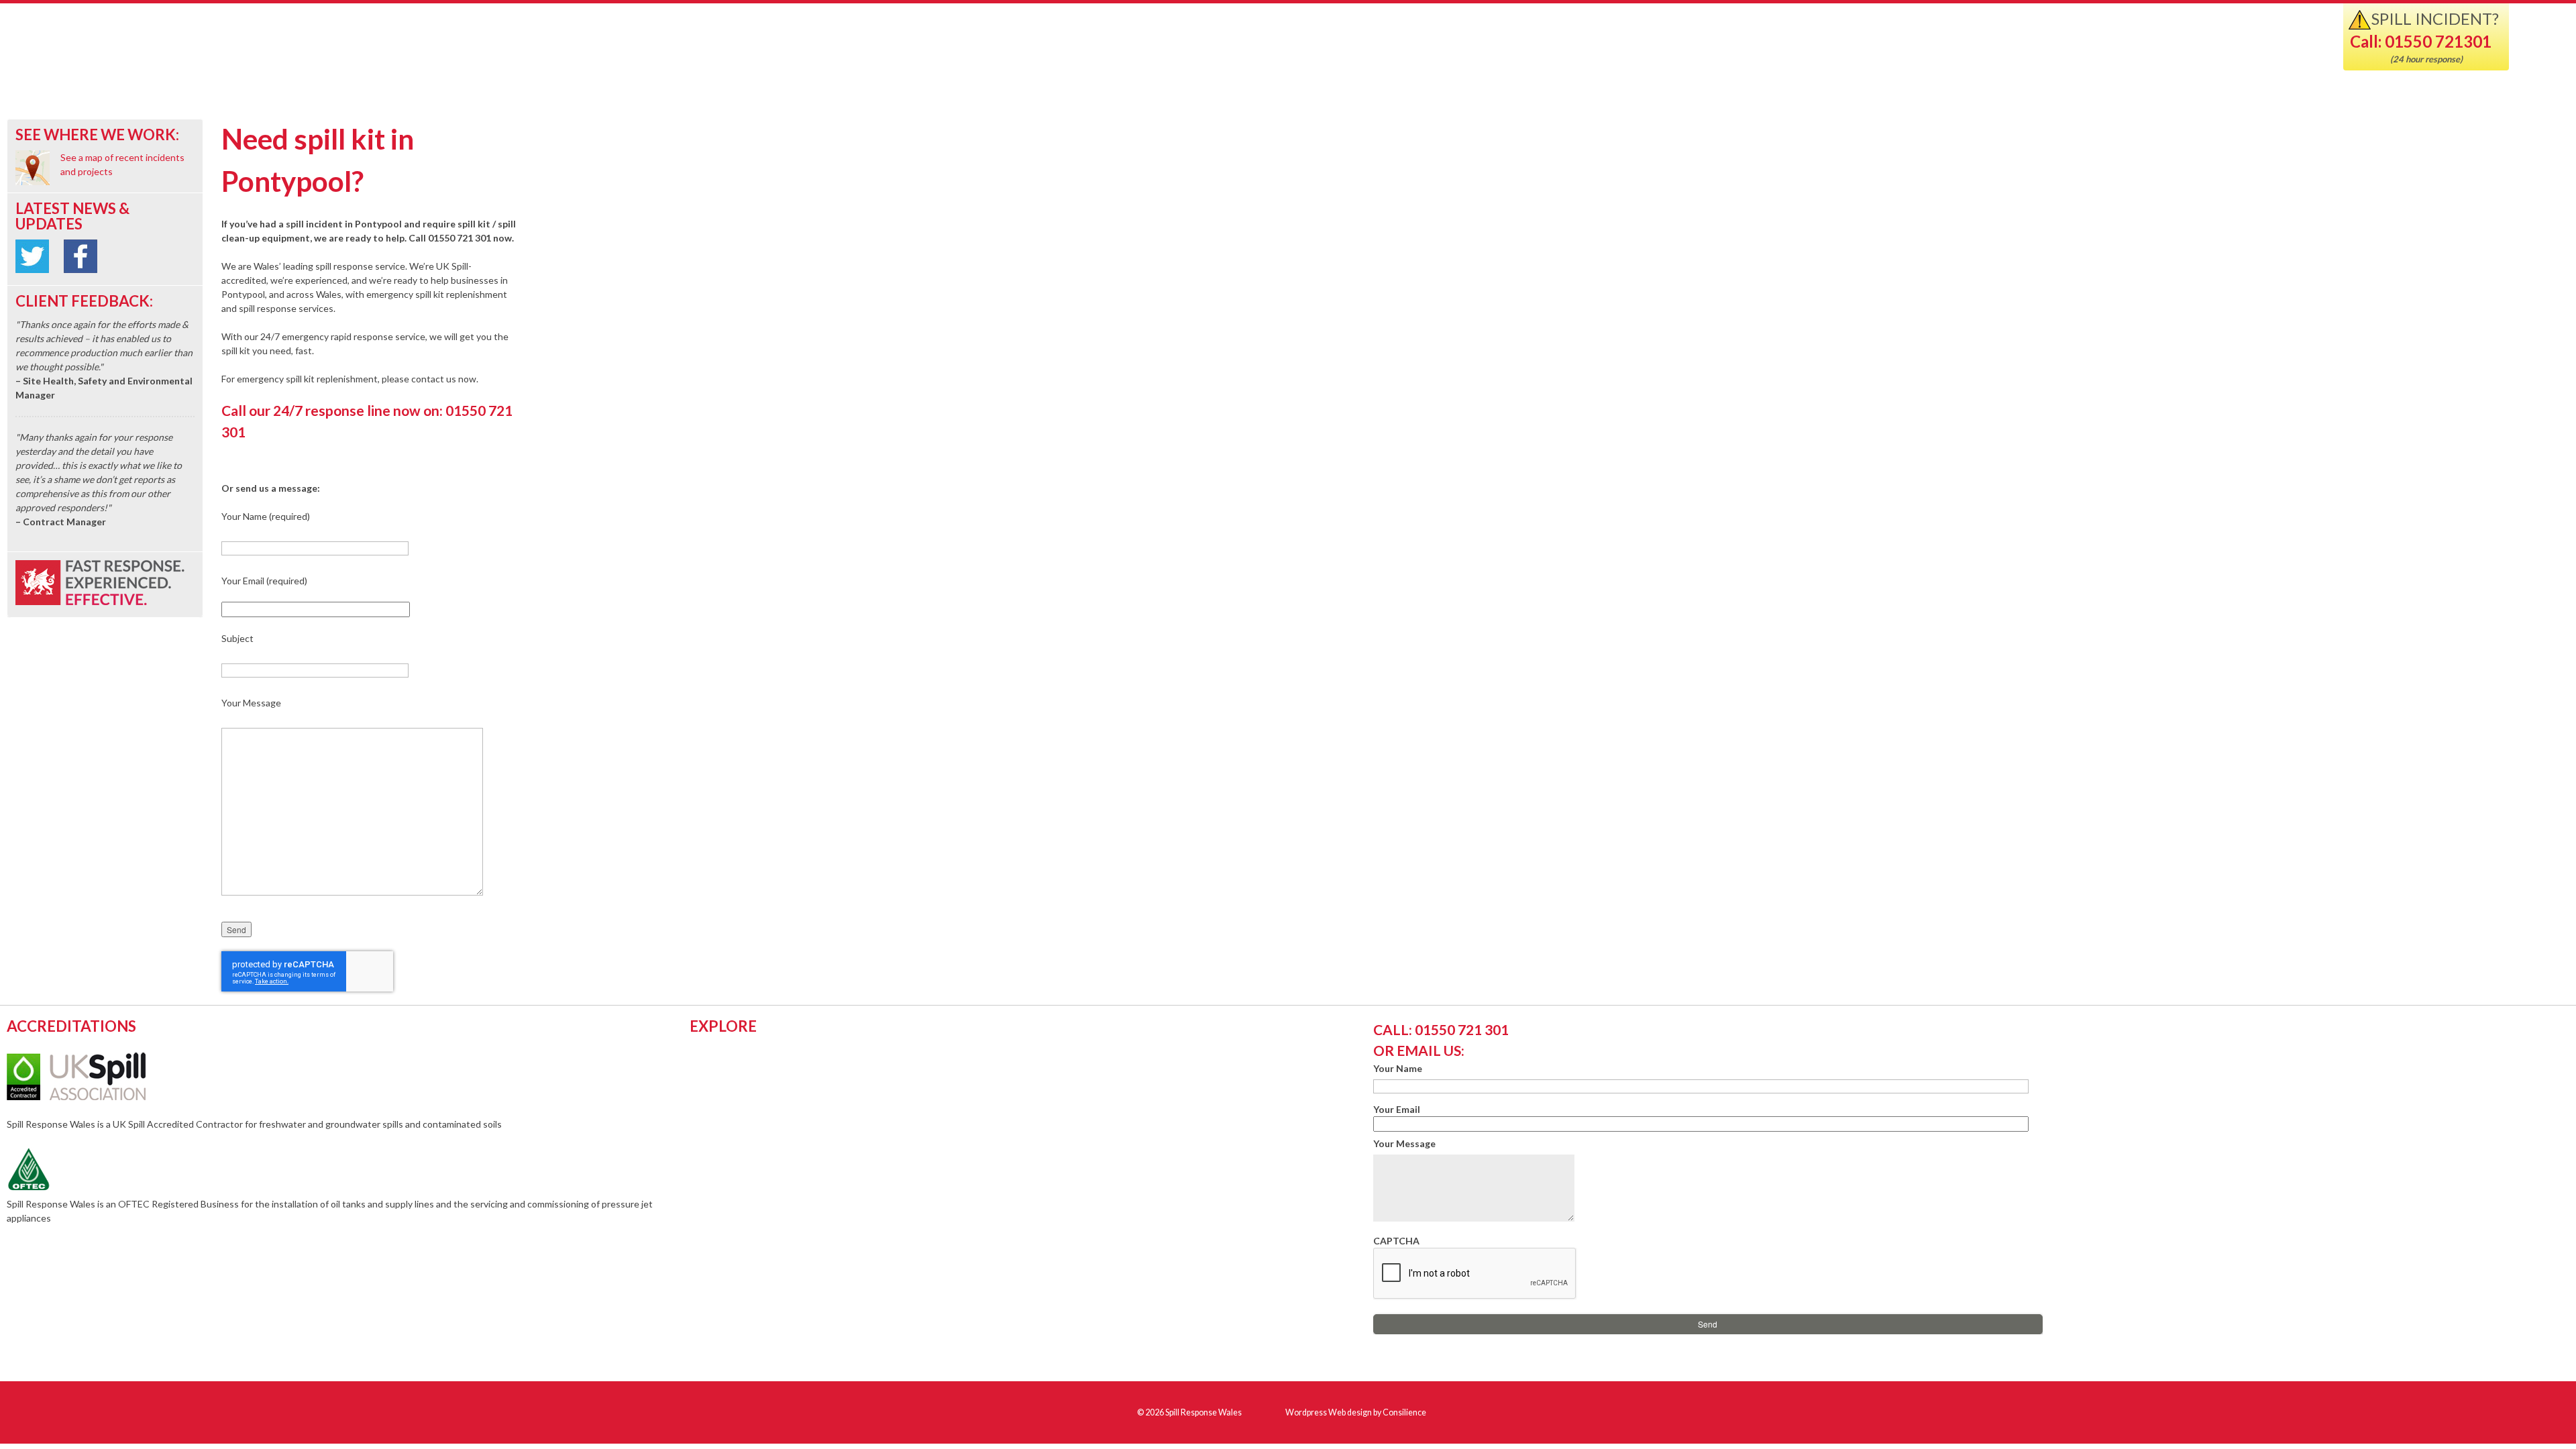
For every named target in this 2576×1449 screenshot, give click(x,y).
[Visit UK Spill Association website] (94, 1096)
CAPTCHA (1396, 1241)
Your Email (1397, 1109)
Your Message (1404, 1143)
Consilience (1404, 1412)
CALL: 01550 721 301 (1441, 1029)
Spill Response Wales (176, 49)
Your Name (1398, 1068)
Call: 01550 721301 (2421, 41)
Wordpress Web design (1329, 1412)
